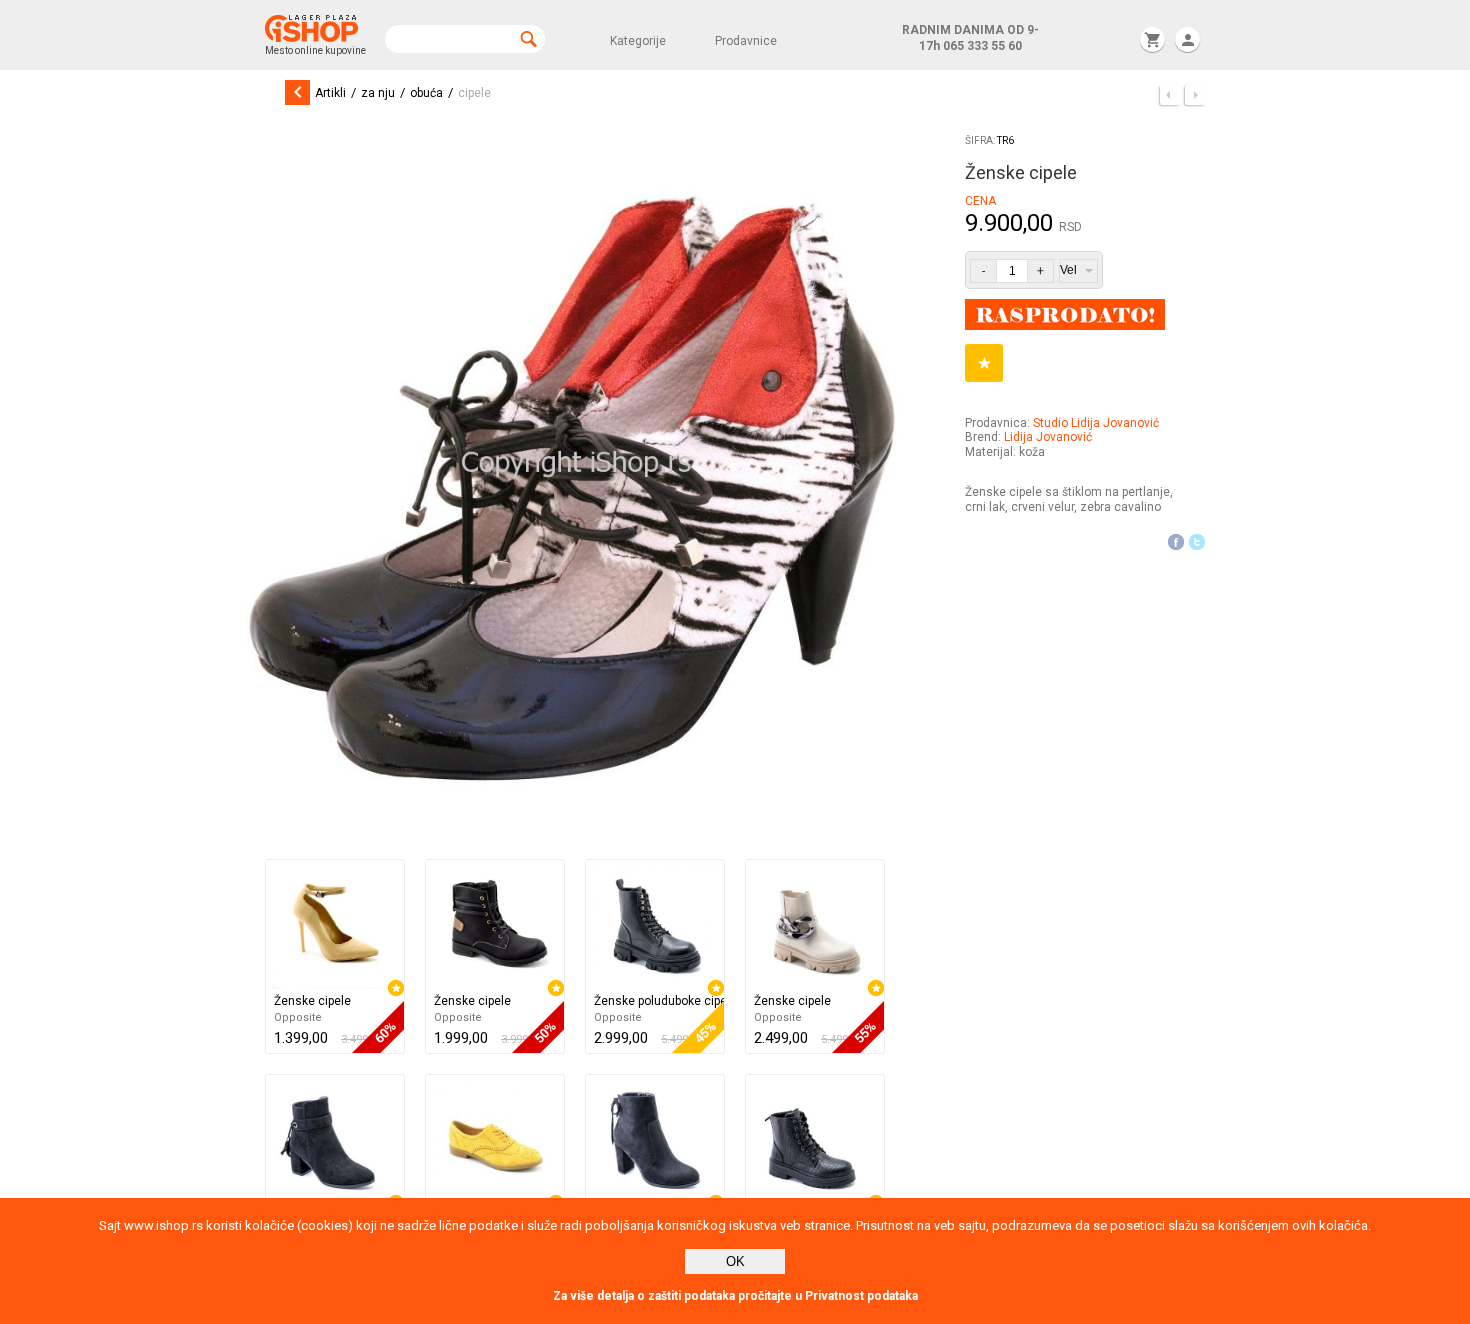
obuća (426, 93)
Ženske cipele (312, 1001)
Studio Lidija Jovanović (1096, 423)
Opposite (298, 1017)
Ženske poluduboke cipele (659, 1001)
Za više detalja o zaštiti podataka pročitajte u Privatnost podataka (735, 1296)
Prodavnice (746, 41)
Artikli (330, 93)
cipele (474, 93)
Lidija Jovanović (1048, 437)
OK (735, 1261)
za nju (378, 93)
